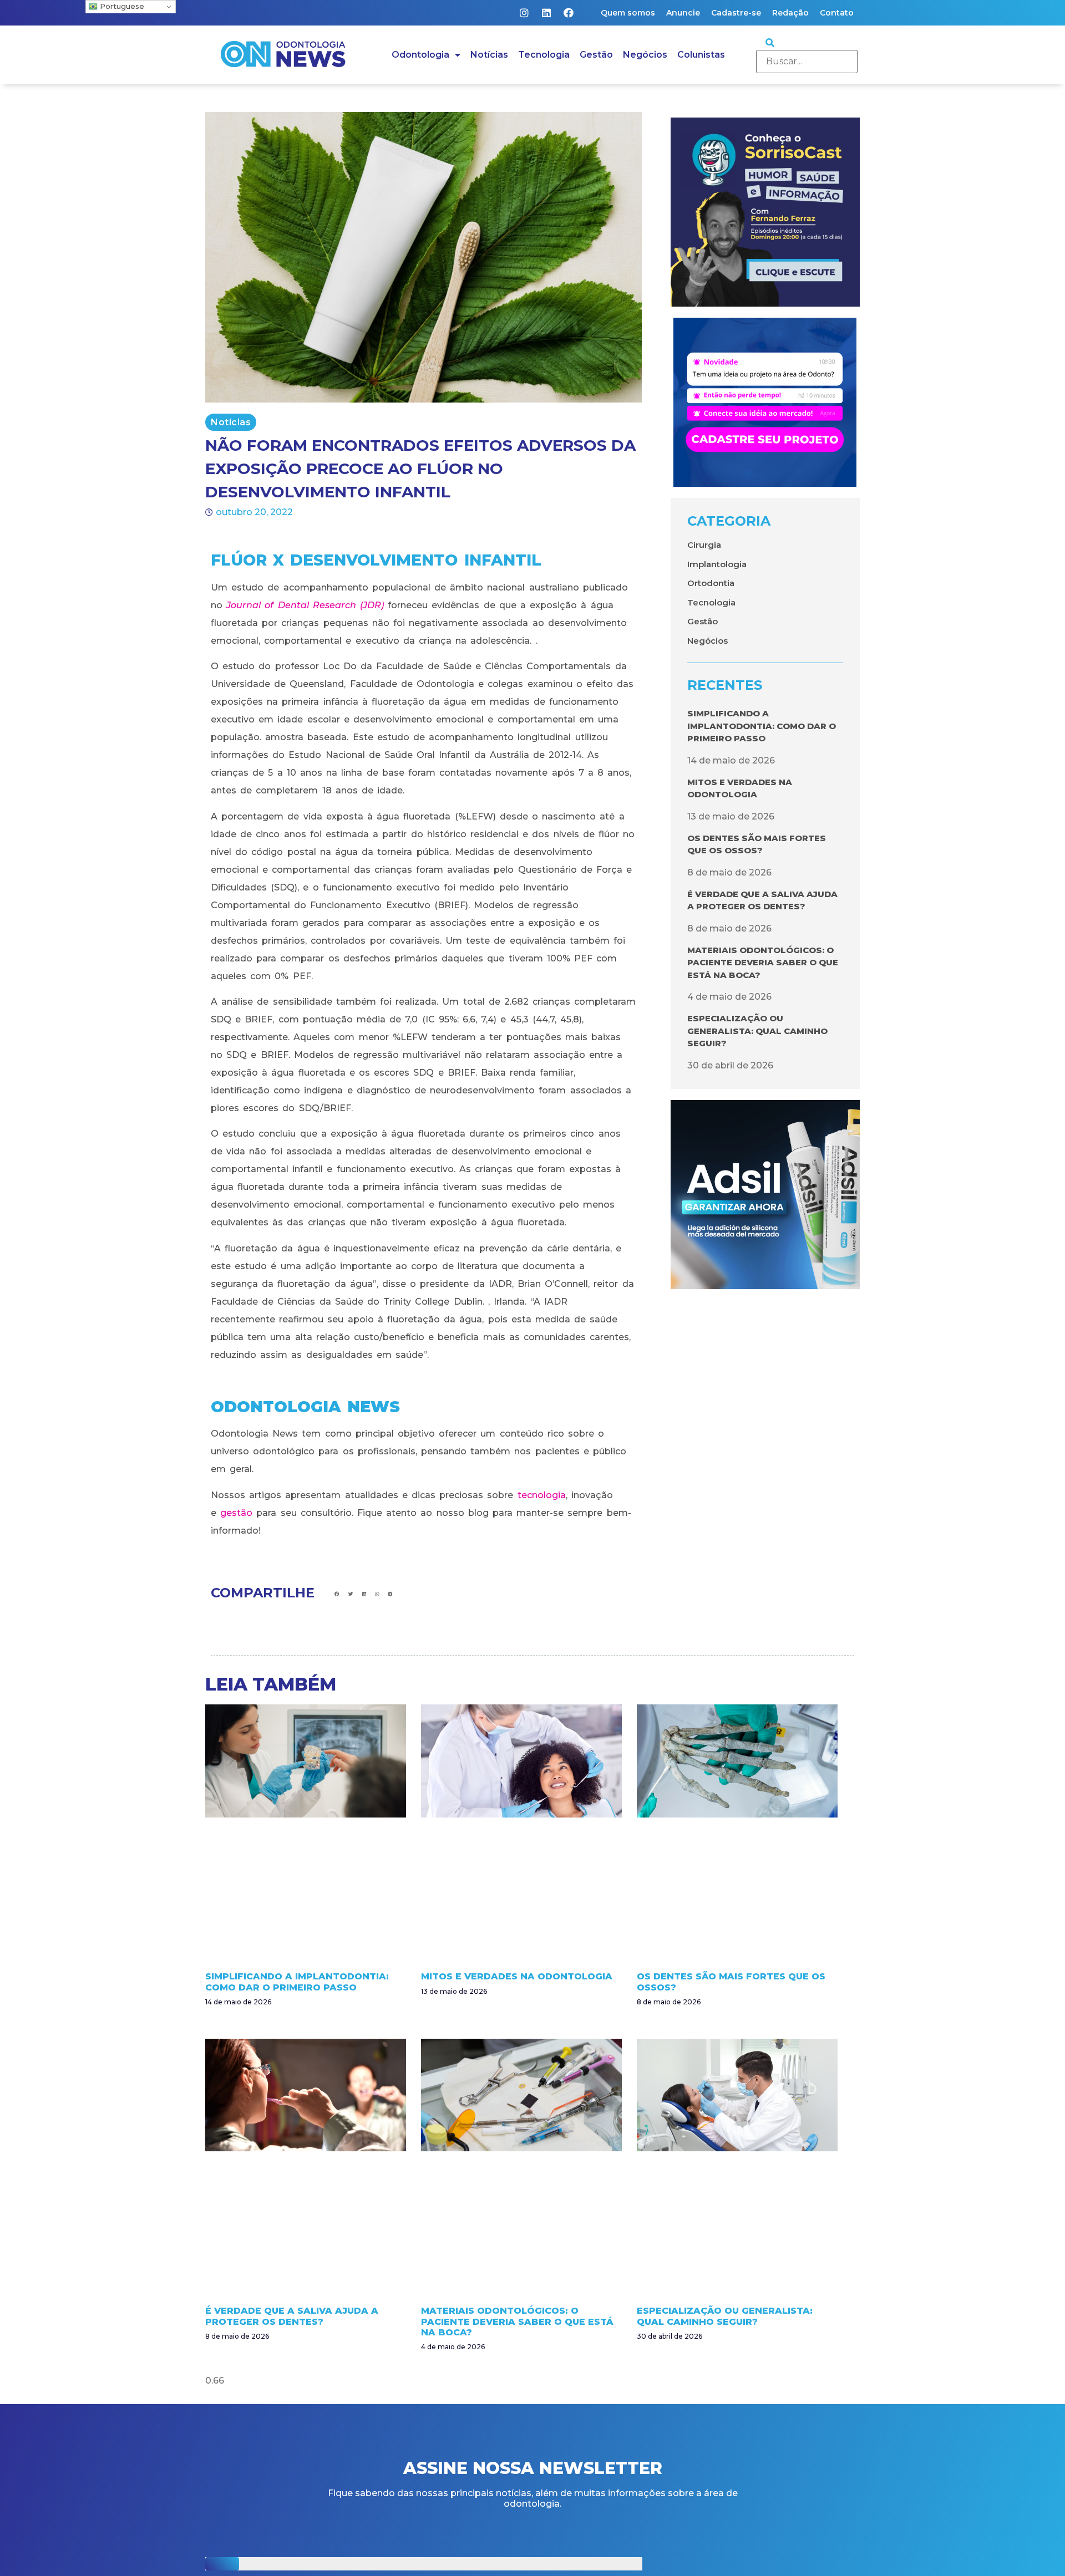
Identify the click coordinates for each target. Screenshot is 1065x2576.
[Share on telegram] (390, 1594)
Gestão (596, 55)
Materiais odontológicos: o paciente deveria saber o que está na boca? (763, 963)
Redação (790, 13)
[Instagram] (524, 13)
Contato (837, 13)
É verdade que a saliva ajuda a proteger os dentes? (292, 2316)
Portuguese (121, 6)
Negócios (645, 55)
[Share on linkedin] (364, 1594)
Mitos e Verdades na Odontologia (517, 1976)
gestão (236, 1513)
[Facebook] (569, 13)
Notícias (489, 55)
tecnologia (542, 1495)
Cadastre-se (736, 13)
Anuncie (683, 13)
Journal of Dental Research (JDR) (305, 605)
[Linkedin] (546, 13)
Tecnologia (544, 55)
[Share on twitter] (351, 1594)
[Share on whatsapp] (377, 1594)
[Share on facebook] (337, 1594)
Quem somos (628, 13)
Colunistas (701, 55)
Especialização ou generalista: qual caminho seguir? (757, 1031)
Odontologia (420, 55)
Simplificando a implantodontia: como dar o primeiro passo (762, 726)
